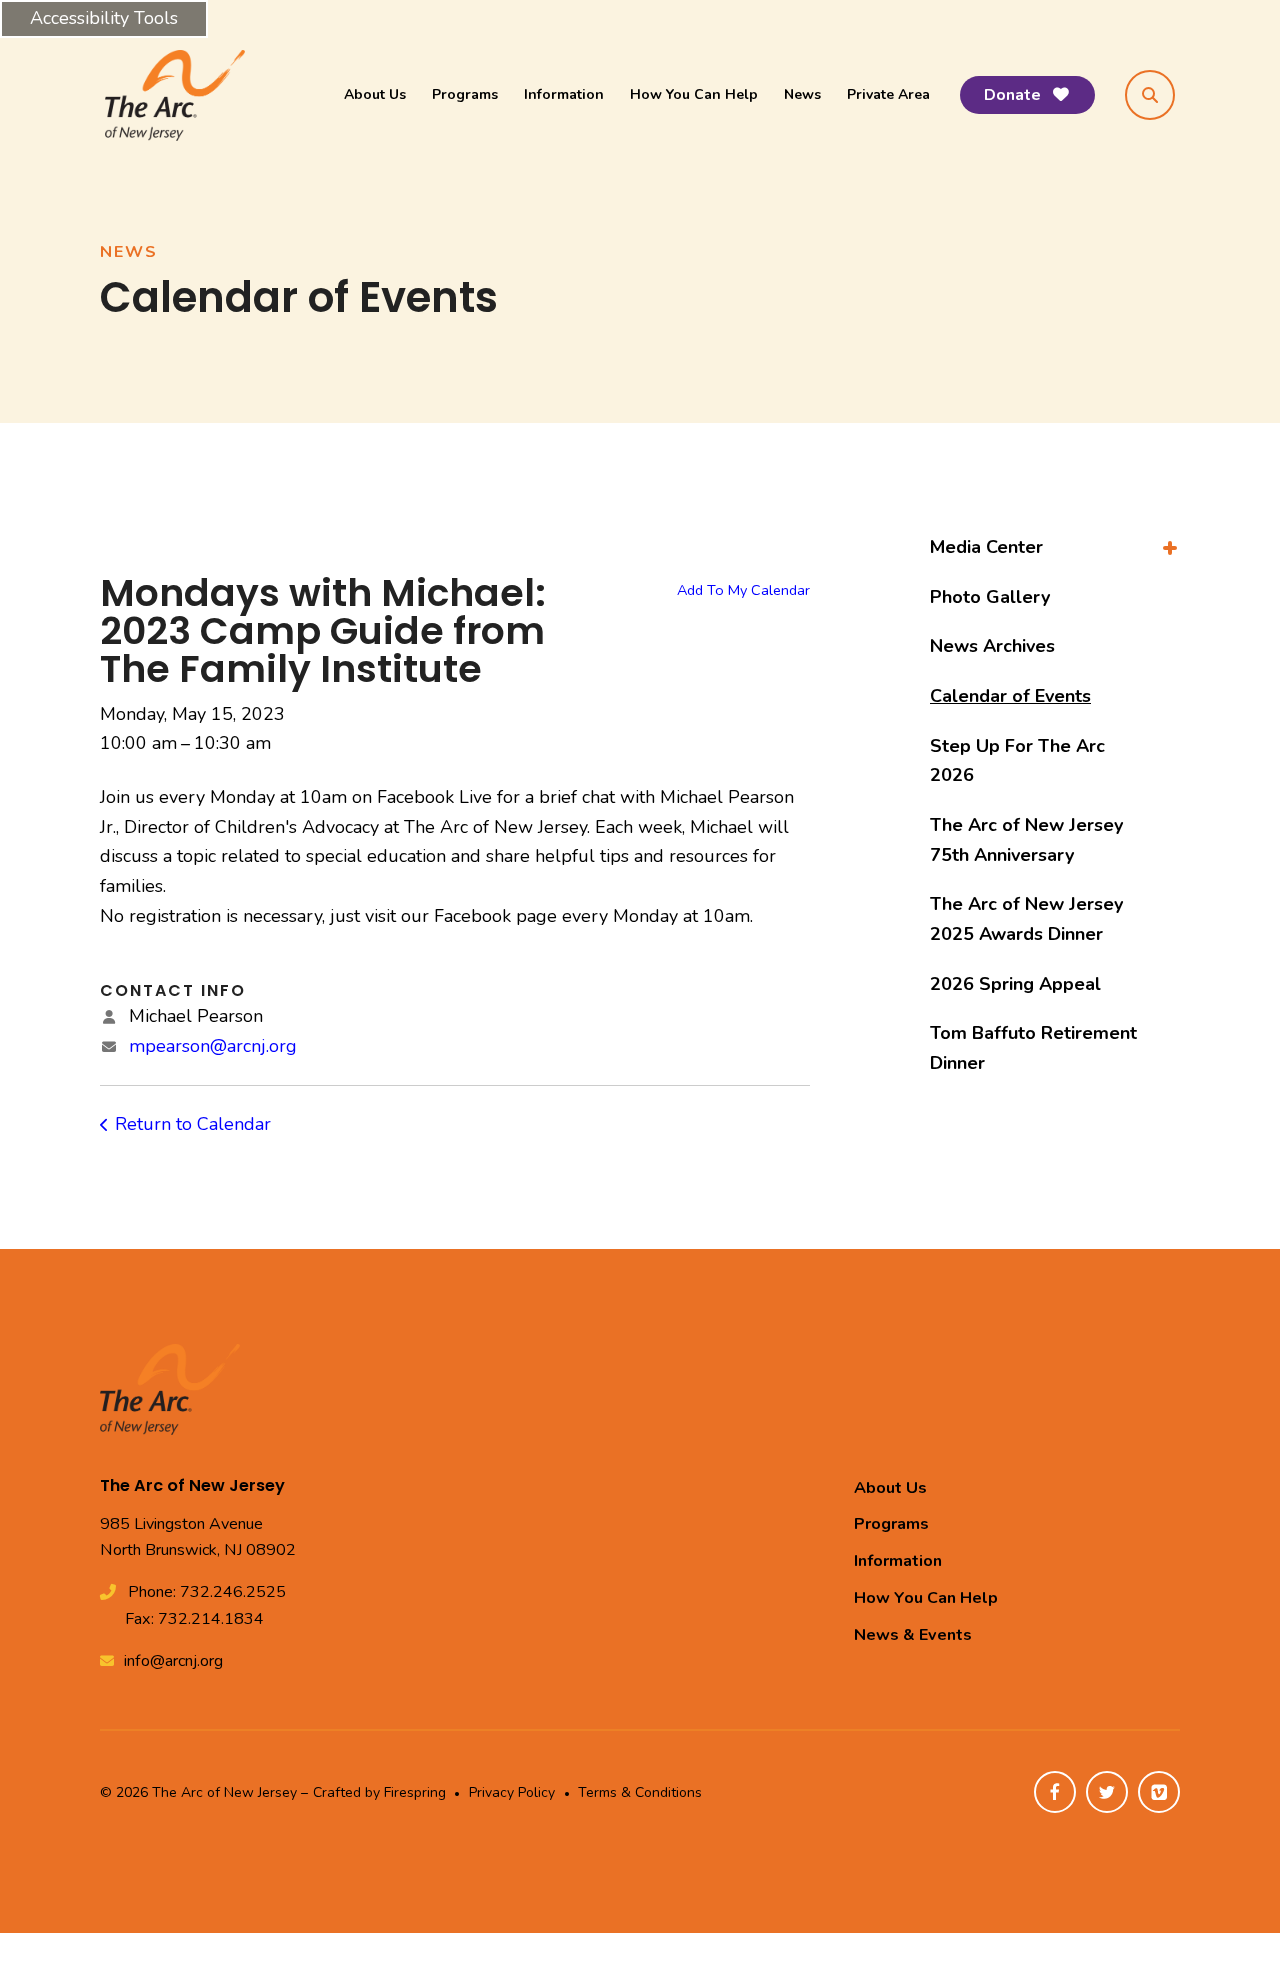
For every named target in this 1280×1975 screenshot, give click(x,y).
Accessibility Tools (104, 18)
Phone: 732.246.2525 (207, 1592)
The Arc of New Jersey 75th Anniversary (1026, 840)
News (802, 94)
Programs (465, 94)
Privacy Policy (512, 1792)
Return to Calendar (193, 1124)
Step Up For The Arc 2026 (1017, 761)
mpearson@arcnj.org (213, 1046)
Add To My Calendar (743, 590)
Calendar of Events (1010, 696)
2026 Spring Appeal (1015, 984)
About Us (375, 94)
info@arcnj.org (173, 1661)
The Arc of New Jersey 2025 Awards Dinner (1026, 919)
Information (564, 94)
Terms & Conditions (640, 1792)
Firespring (415, 1792)
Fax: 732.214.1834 (194, 1619)
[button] (1150, 95)
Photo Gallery (990, 597)
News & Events (913, 1635)
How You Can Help (694, 94)
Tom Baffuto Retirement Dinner (1033, 1048)
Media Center (986, 547)
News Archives (992, 646)
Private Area (888, 94)
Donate (1014, 95)
